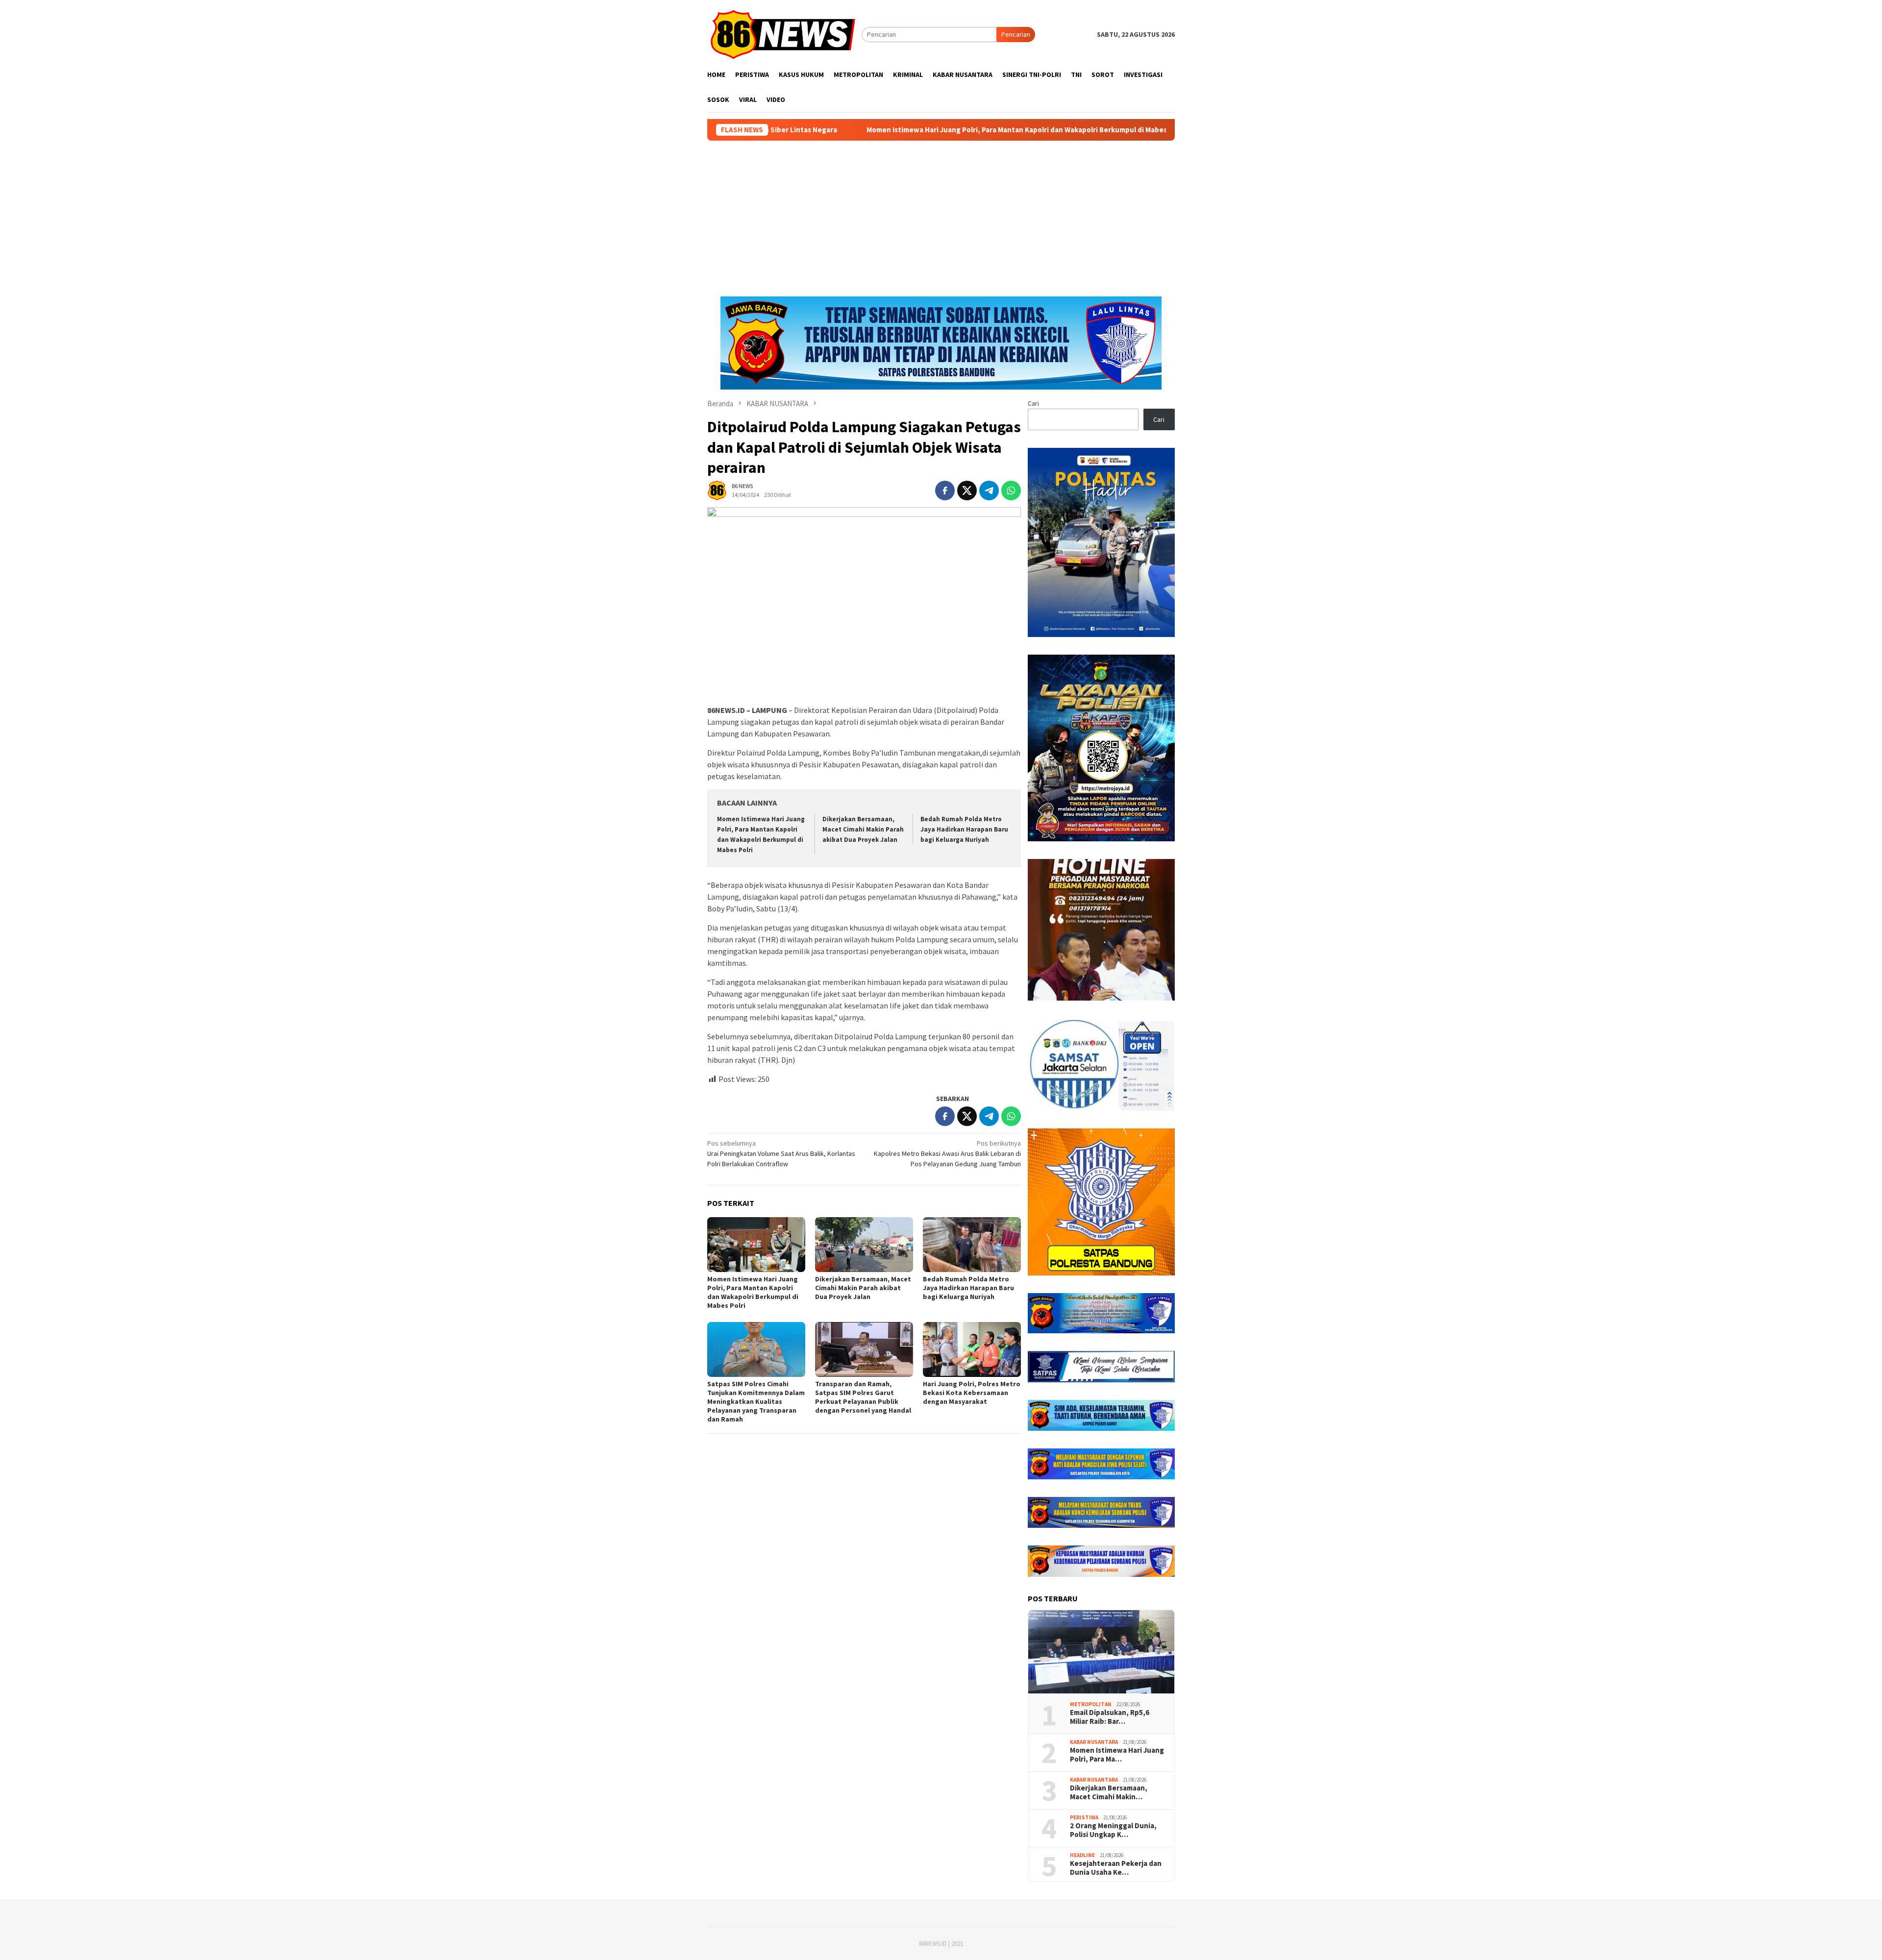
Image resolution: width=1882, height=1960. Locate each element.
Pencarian (1016, 34)
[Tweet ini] (967, 490)
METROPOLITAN (1091, 1704)
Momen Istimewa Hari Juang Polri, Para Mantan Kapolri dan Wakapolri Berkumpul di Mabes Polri (879, 130)
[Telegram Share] (989, 490)
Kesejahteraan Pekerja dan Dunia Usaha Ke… (1116, 1868)
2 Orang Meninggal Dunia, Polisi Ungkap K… (1113, 1830)
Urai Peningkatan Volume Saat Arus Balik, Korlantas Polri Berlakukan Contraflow (781, 1153)
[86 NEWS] (784, 34)
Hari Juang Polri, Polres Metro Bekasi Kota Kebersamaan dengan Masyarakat (972, 1393)
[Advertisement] (941, 214)
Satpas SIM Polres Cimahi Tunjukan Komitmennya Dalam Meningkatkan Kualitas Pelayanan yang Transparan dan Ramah (756, 1401)
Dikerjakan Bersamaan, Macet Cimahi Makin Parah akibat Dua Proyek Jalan (863, 829)
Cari (1033, 403)
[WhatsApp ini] (1011, 490)
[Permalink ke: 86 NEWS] (717, 490)
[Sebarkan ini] (945, 490)
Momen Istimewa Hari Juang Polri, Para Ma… (1117, 1755)
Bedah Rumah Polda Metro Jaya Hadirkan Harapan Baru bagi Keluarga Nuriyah (964, 829)
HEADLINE (1082, 1855)
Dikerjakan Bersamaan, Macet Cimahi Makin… (1109, 1792)
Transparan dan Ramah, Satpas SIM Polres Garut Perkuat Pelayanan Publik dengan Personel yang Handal (863, 1397)
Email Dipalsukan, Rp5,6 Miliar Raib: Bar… (1110, 1717)
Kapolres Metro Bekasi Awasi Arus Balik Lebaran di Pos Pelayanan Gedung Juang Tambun (947, 1153)
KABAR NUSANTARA (1094, 1742)
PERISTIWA (1084, 1817)
